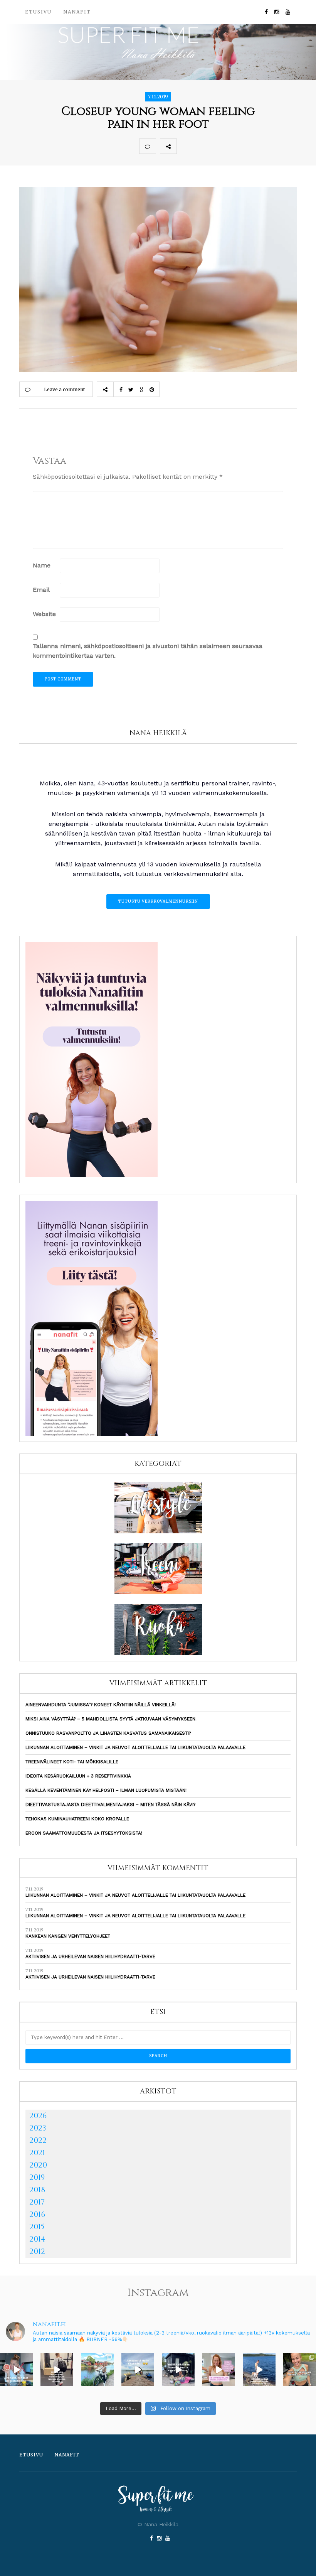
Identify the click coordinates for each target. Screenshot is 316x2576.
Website (44, 614)
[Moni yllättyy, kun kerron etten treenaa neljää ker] (57, 2369)
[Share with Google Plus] (219, 146)
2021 (37, 2153)
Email (41, 590)
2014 (37, 2239)
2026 (38, 2116)
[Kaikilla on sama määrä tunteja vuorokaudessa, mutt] (178, 2369)
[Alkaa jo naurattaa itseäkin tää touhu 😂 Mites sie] (138, 2369)
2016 (37, 2214)
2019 (37, 2177)
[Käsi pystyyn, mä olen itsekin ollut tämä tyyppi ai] (219, 2369)
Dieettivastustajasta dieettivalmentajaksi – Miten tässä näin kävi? (110, 1805)
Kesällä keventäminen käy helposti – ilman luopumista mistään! (106, 1790)
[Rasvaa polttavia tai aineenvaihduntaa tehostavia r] (16, 2369)
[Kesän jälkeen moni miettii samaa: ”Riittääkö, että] (259, 2369)
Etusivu (38, 12)
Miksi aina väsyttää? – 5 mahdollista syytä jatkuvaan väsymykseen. (111, 1719)
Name (42, 565)
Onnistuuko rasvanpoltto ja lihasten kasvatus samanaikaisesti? (108, 1733)
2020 (38, 2165)
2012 (37, 2251)
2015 (37, 2227)
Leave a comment (64, 389)
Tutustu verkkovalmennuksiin (158, 901)
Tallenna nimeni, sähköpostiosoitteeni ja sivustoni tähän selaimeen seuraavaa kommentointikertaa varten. (148, 651)
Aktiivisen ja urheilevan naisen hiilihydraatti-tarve (90, 1956)
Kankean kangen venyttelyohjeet (68, 1936)
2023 (38, 2128)
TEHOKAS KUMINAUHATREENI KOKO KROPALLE (77, 1819)
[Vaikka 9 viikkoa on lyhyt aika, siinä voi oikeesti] (300, 2369)
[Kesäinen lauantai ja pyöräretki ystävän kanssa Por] (97, 2369)
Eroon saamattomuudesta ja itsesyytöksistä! (84, 1833)
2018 (37, 2190)
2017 (37, 2202)
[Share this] (185, 146)
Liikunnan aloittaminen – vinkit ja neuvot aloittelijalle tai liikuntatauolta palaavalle (135, 1747)
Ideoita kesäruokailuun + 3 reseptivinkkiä (78, 1776)
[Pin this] (236, 146)
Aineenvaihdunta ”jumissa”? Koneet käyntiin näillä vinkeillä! (101, 1705)
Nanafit (77, 12)
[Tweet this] (202, 146)
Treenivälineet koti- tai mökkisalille (72, 1762)
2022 (38, 2140)
